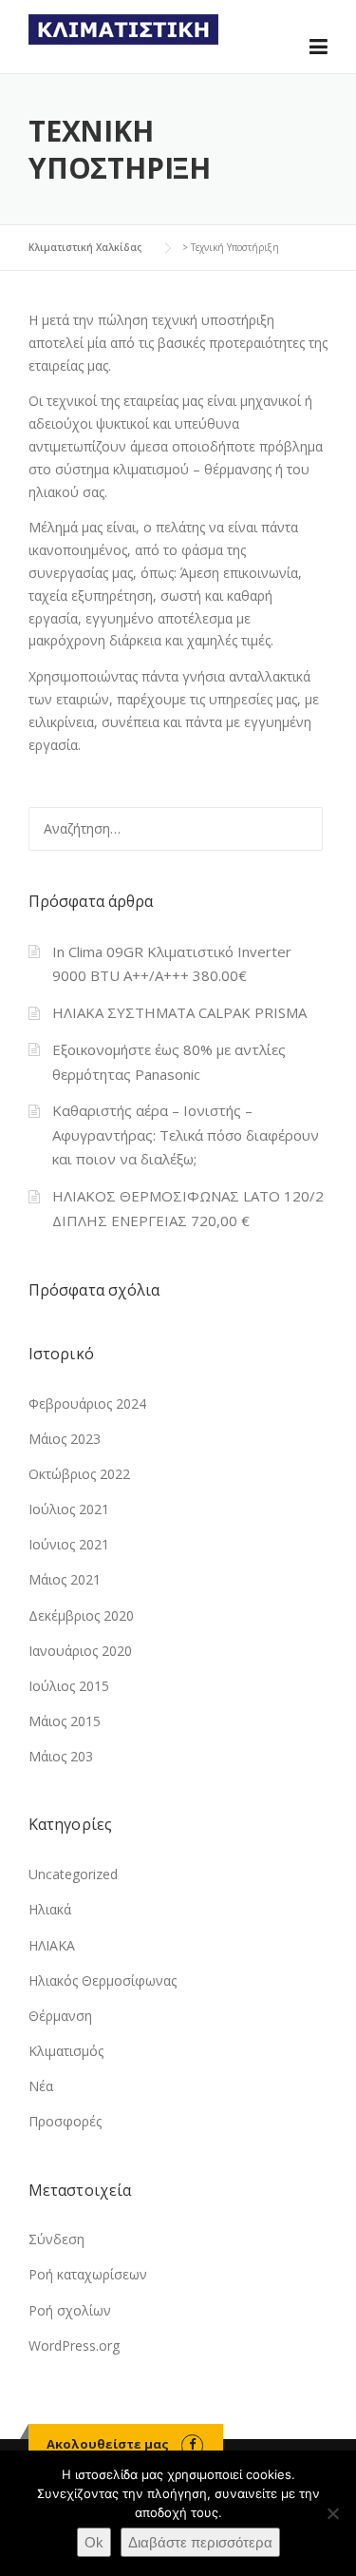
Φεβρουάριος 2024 (87, 1403)
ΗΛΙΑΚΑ (52, 1945)
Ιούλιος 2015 (69, 1686)
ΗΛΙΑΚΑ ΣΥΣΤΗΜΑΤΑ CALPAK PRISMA (179, 1012)
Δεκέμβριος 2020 (81, 1615)
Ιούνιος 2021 (69, 1544)
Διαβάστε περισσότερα (200, 2542)
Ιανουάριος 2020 (80, 1651)
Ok (94, 2542)
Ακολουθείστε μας (108, 2444)
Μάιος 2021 (65, 1579)
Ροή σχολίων (70, 2310)
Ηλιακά (50, 1909)
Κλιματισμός (66, 2051)
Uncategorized (73, 1874)
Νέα (41, 2086)
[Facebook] (192, 2444)
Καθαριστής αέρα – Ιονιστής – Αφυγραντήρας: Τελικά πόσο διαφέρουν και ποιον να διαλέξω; (186, 1134)
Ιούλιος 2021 (69, 1509)
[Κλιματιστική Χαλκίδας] (123, 28)
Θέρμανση (60, 2016)
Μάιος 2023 (65, 1439)
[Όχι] (332, 2513)
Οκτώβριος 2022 (79, 1474)
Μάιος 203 (61, 1756)
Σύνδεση (56, 2239)
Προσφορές (65, 2121)
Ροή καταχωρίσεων (88, 2274)
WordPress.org (74, 2345)
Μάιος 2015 (65, 1721)
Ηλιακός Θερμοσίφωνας (103, 1980)
